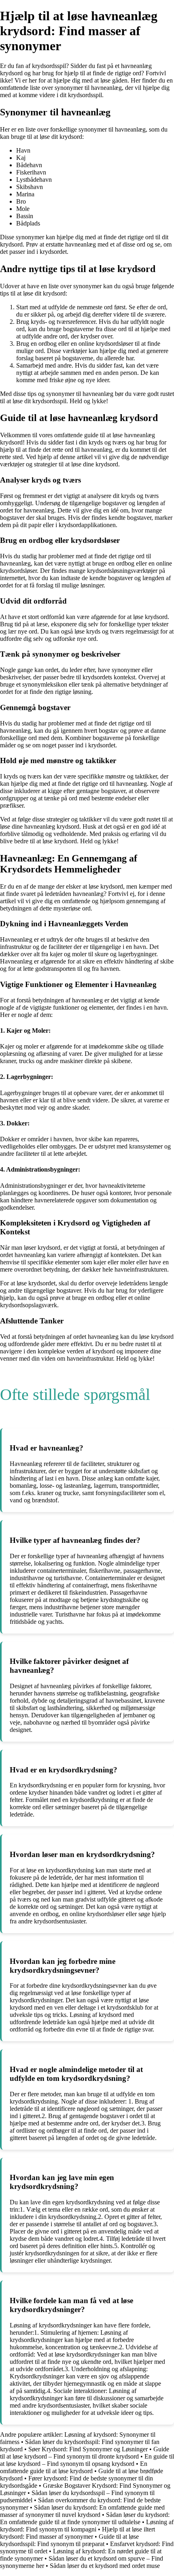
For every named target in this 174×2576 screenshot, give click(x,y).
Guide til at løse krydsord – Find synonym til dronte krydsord (85, 2453)
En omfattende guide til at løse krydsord (74, 2467)
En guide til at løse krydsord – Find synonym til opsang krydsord (87, 2460)
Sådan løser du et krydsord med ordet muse (105, 2566)
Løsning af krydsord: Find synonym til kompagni (87, 2526)
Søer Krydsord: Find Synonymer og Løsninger (88, 2449)
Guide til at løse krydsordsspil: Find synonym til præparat (69, 2540)
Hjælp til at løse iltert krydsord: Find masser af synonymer (77, 2533)
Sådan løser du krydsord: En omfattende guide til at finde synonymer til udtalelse (85, 2518)
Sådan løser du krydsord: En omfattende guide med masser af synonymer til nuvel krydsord (82, 2511)
